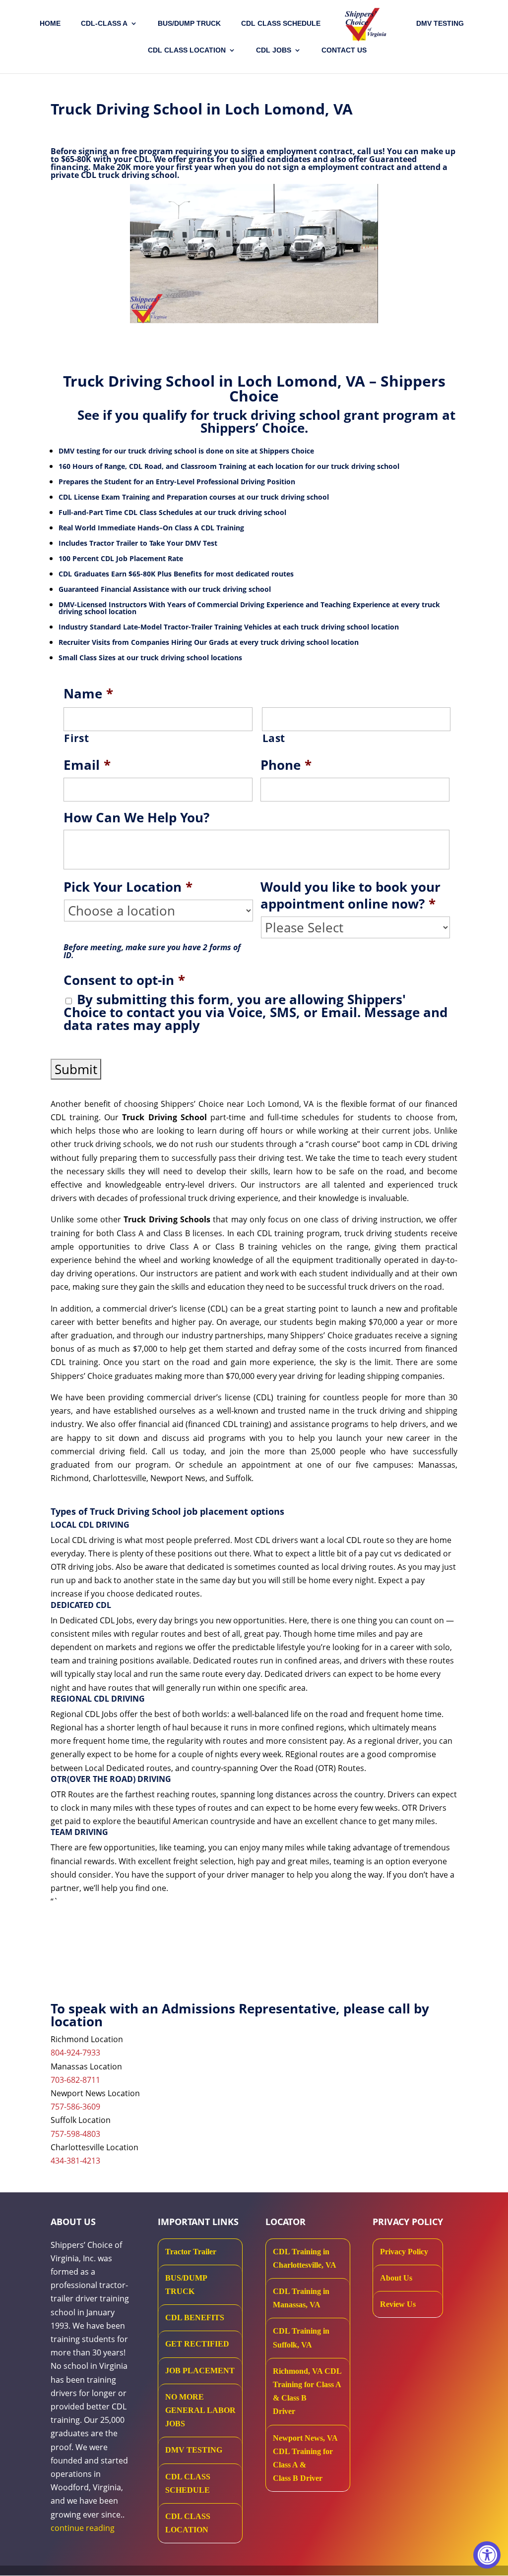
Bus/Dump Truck (189, 24)
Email (87, 765)
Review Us (398, 2304)
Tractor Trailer (191, 2252)
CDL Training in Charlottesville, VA (305, 2258)
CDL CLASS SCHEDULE (281, 24)
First (76, 738)
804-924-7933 (75, 2053)
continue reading (83, 2528)
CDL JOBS (274, 50)
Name (88, 694)
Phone (286, 765)
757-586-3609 (75, 2107)
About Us (396, 2278)
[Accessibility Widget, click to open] (487, 2555)
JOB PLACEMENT (200, 2371)
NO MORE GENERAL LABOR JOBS (200, 2410)
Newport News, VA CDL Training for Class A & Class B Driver (305, 2458)
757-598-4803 (75, 2134)
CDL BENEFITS (195, 2318)
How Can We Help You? (136, 818)
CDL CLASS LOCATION (188, 2523)
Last (274, 738)
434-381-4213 (75, 2161)
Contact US (344, 50)
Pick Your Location (128, 887)
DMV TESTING (440, 24)
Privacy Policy (404, 2252)
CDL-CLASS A (104, 24)
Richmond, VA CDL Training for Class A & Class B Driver (307, 2391)
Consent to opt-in (124, 980)
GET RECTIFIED (197, 2344)
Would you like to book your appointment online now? (350, 896)
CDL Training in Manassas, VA (301, 2298)
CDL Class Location (187, 50)
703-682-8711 (75, 2080)
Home (50, 24)
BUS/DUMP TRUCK (186, 2285)
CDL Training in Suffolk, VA (301, 2338)
